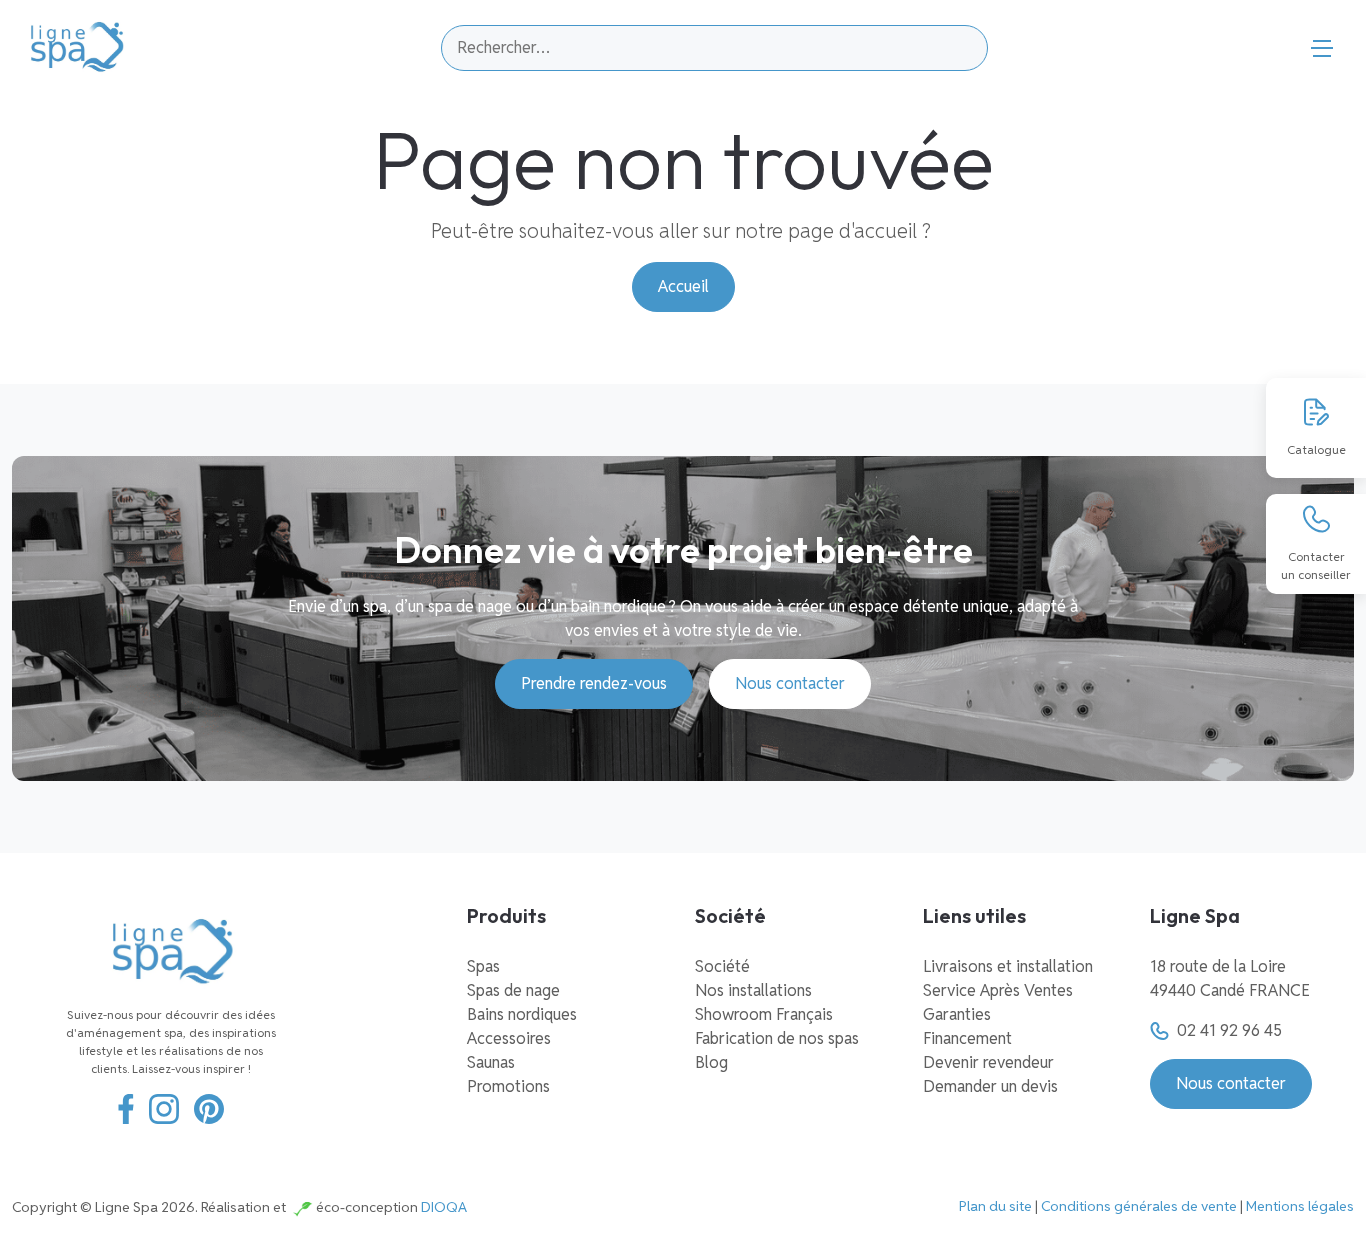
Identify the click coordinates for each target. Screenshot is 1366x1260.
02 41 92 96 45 (1229, 1030)
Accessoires (509, 1038)
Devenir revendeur (988, 1062)
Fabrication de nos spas (777, 1038)
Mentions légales (1300, 1206)
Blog (711, 1062)
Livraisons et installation (1008, 966)
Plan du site (995, 1206)
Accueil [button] (683, 286)
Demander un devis (990, 1086)
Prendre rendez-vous (594, 683)
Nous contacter (790, 683)
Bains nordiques (522, 1014)
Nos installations (753, 990)
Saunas (491, 1062)
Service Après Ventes (998, 990)
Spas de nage (513, 990)
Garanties (957, 1014)
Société (722, 966)
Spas (483, 966)
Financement (967, 1038)
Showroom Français (764, 1014)
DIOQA (444, 1207)
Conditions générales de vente (1139, 1206)
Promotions (508, 1086)
